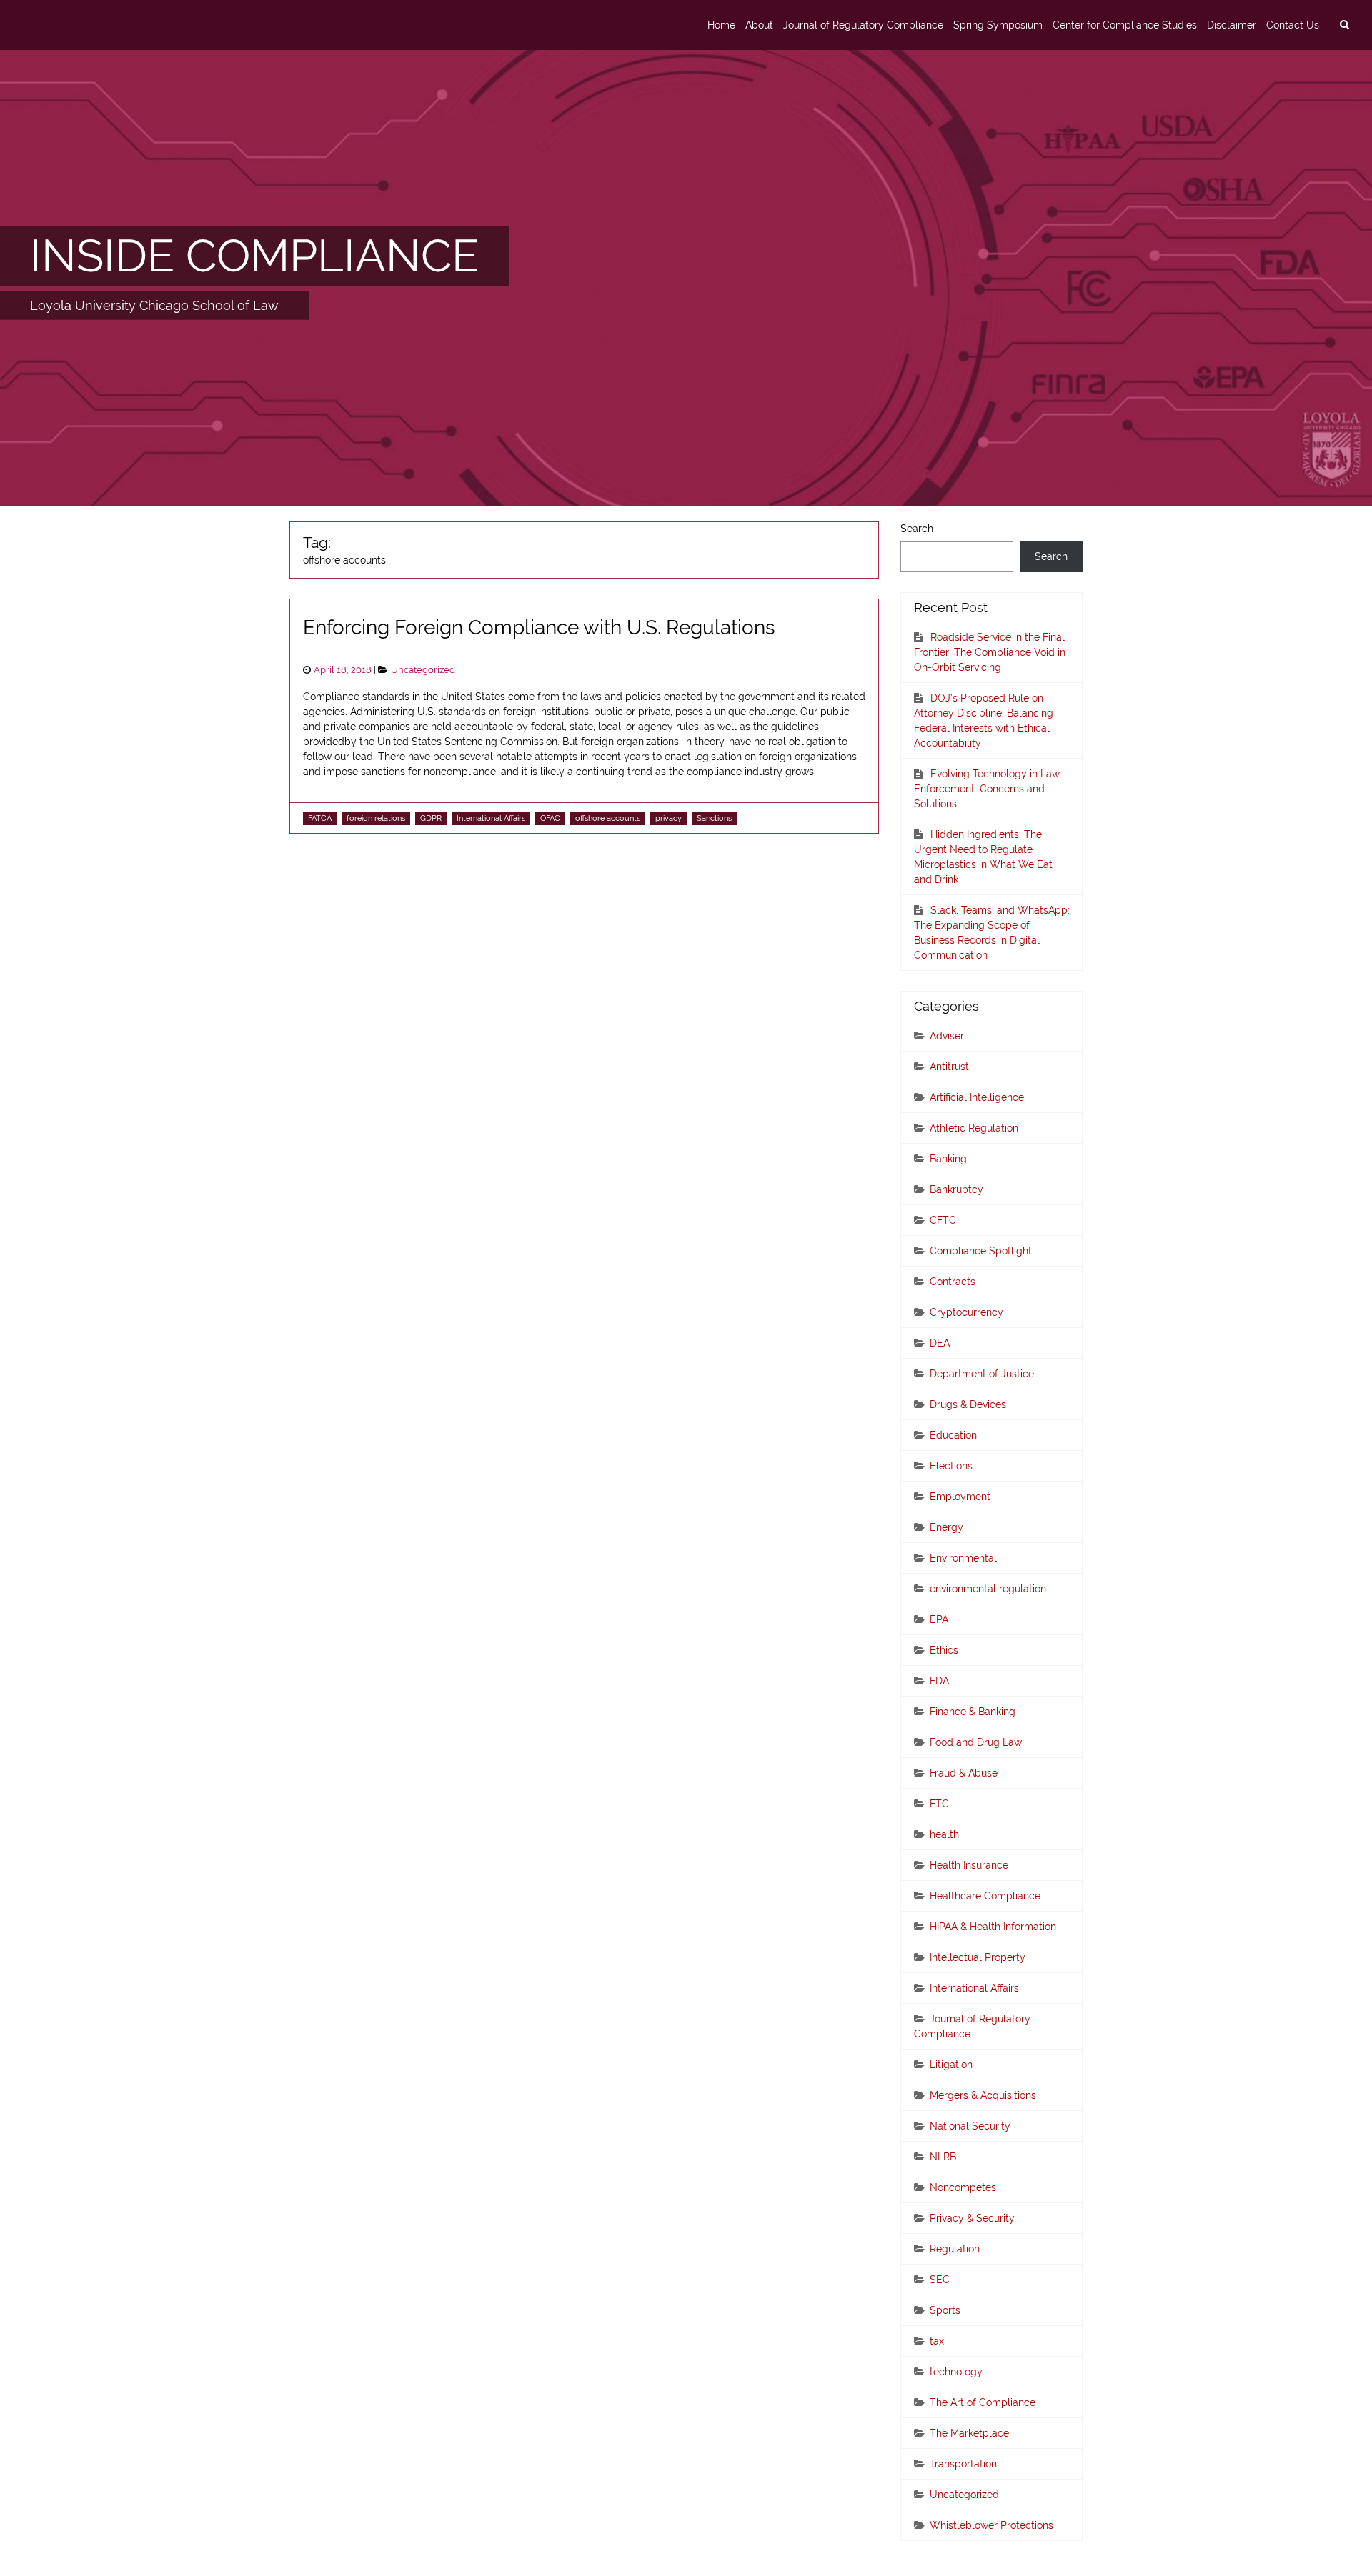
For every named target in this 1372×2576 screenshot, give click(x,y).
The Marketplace (969, 2433)
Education (953, 1435)
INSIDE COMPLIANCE (254, 256)
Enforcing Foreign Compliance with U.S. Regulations (539, 628)
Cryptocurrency (966, 1312)
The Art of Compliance (983, 2402)
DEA (940, 1343)
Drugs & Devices (968, 1404)
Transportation (963, 2464)
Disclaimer (1232, 25)
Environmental (963, 1558)
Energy (946, 1527)
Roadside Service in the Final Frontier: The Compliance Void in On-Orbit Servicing (990, 652)
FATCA (320, 818)
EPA (939, 1619)
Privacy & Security (972, 2218)
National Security (970, 2126)
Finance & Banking (973, 1712)
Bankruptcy (956, 1189)
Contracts (953, 1282)
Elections (951, 1466)
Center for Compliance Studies (1125, 25)
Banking (948, 1159)
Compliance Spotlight (981, 1251)
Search (917, 529)
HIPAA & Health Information (993, 1927)
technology (956, 2372)
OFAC (550, 818)
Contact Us (1293, 25)
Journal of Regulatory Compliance (863, 25)
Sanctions (714, 818)
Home (721, 25)
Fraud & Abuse (964, 1773)
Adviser (947, 1036)
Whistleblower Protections (991, 2525)
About (759, 25)
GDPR (431, 818)
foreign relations (376, 818)
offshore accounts (608, 818)
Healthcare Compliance (985, 1896)
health (944, 1834)
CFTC (943, 1220)
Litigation (951, 2065)
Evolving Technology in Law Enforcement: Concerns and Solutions (987, 789)
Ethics (944, 1650)
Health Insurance (969, 1865)
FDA (939, 1681)
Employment (960, 1497)
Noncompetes (963, 2187)
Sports (945, 2310)
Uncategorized (423, 670)
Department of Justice (982, 1374)
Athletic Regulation (974, 1128)
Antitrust (949, 1067)
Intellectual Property (978, 1957)
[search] (1344, 25)
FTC (939, 1804)
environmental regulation (988, 1589)
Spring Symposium (998, 25)
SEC (940, 2280)
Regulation (955, 2249)
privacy (668, 818)
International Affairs (491, 818)
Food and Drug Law (976, 1742)
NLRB (943, 2157)
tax (937, 2341)
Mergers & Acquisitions (983, 2095)
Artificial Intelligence (977, 1097)
